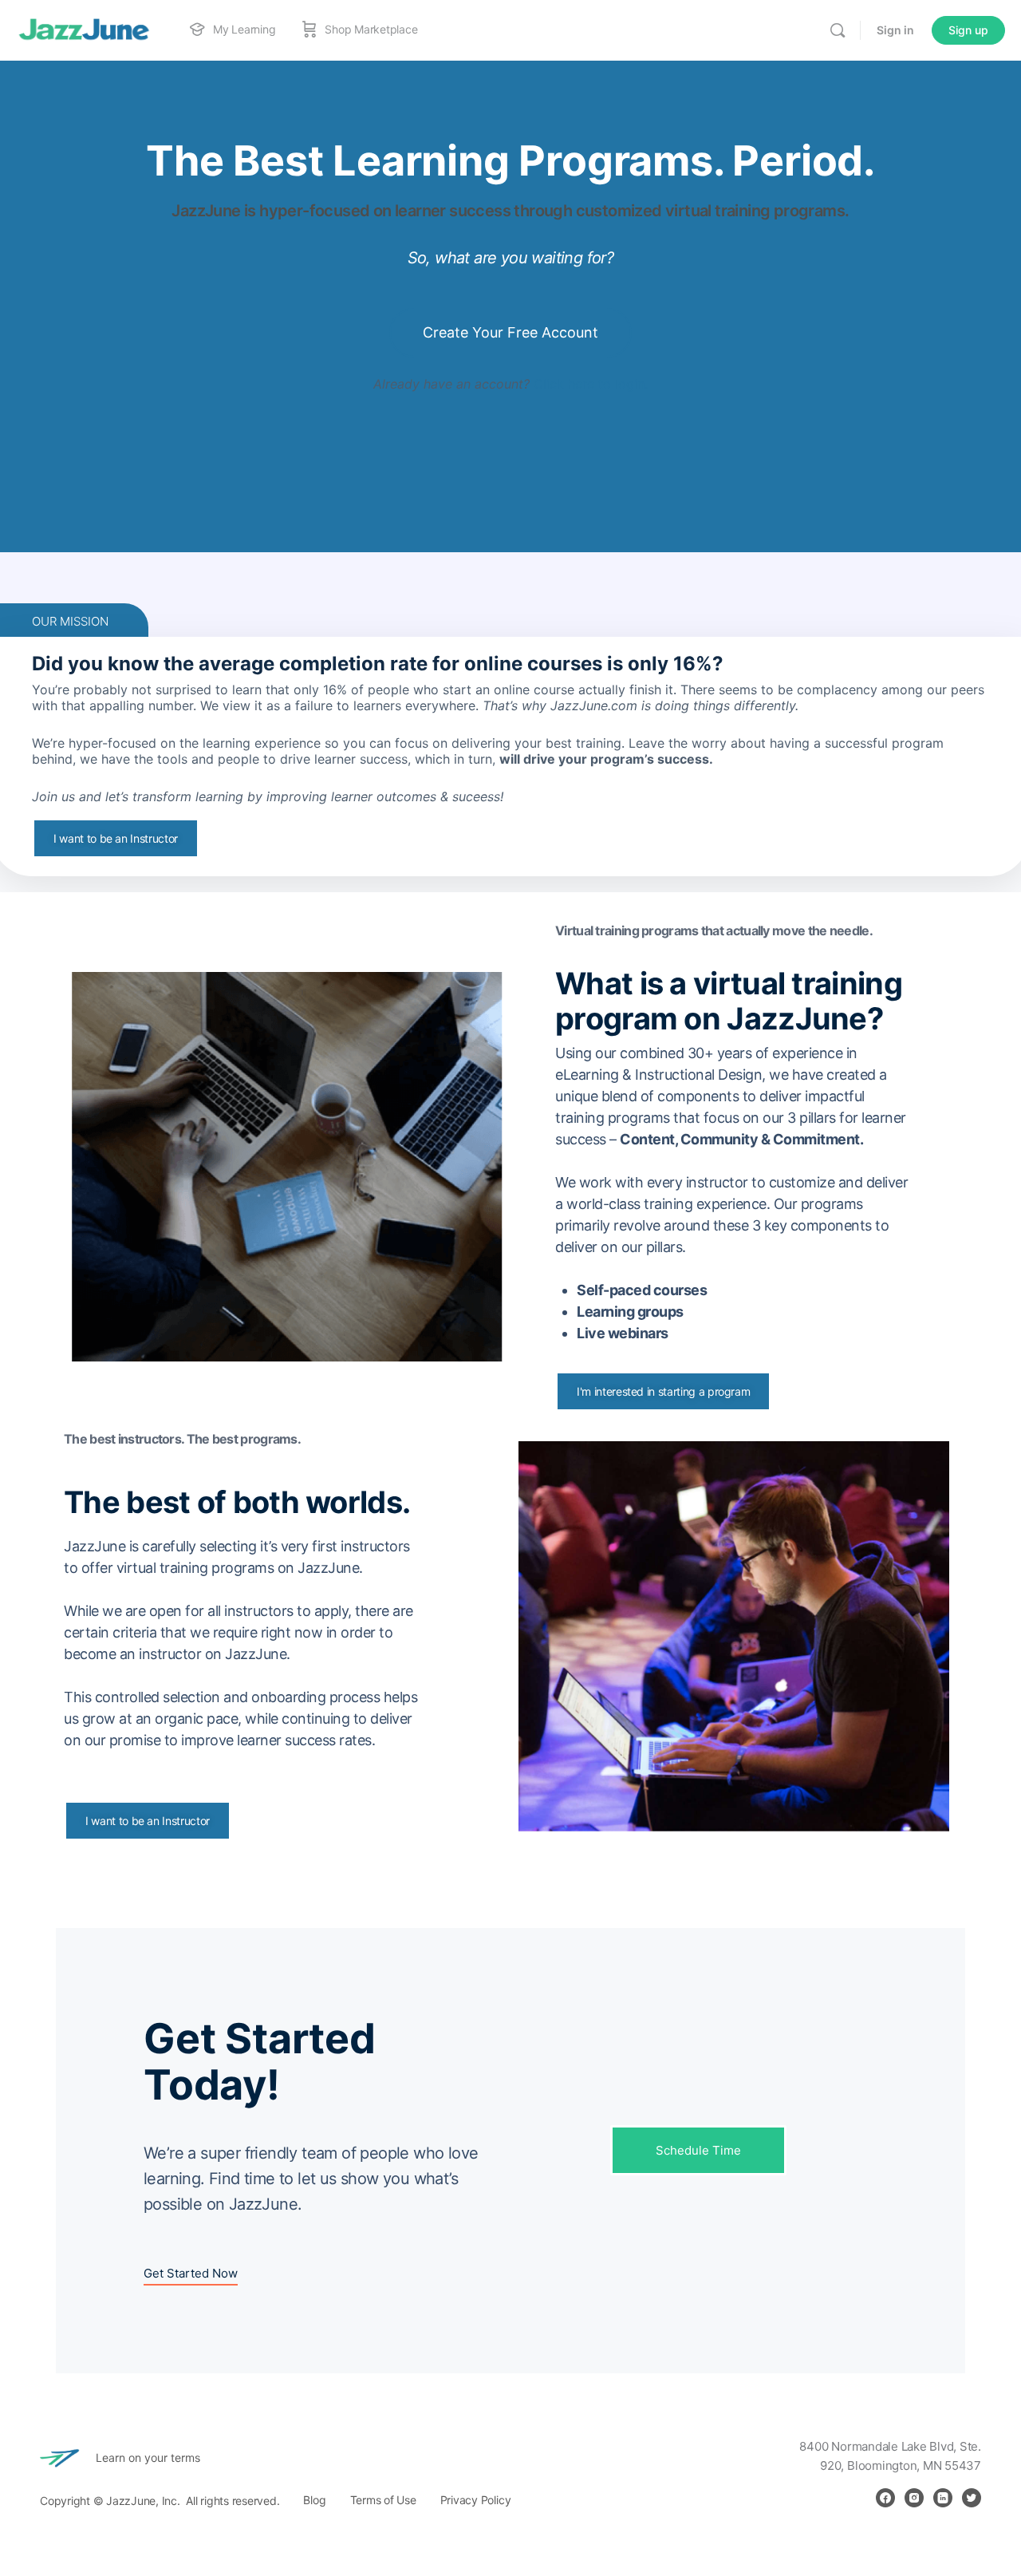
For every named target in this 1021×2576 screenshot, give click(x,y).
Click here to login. (591, 384)
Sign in (895, 30)
